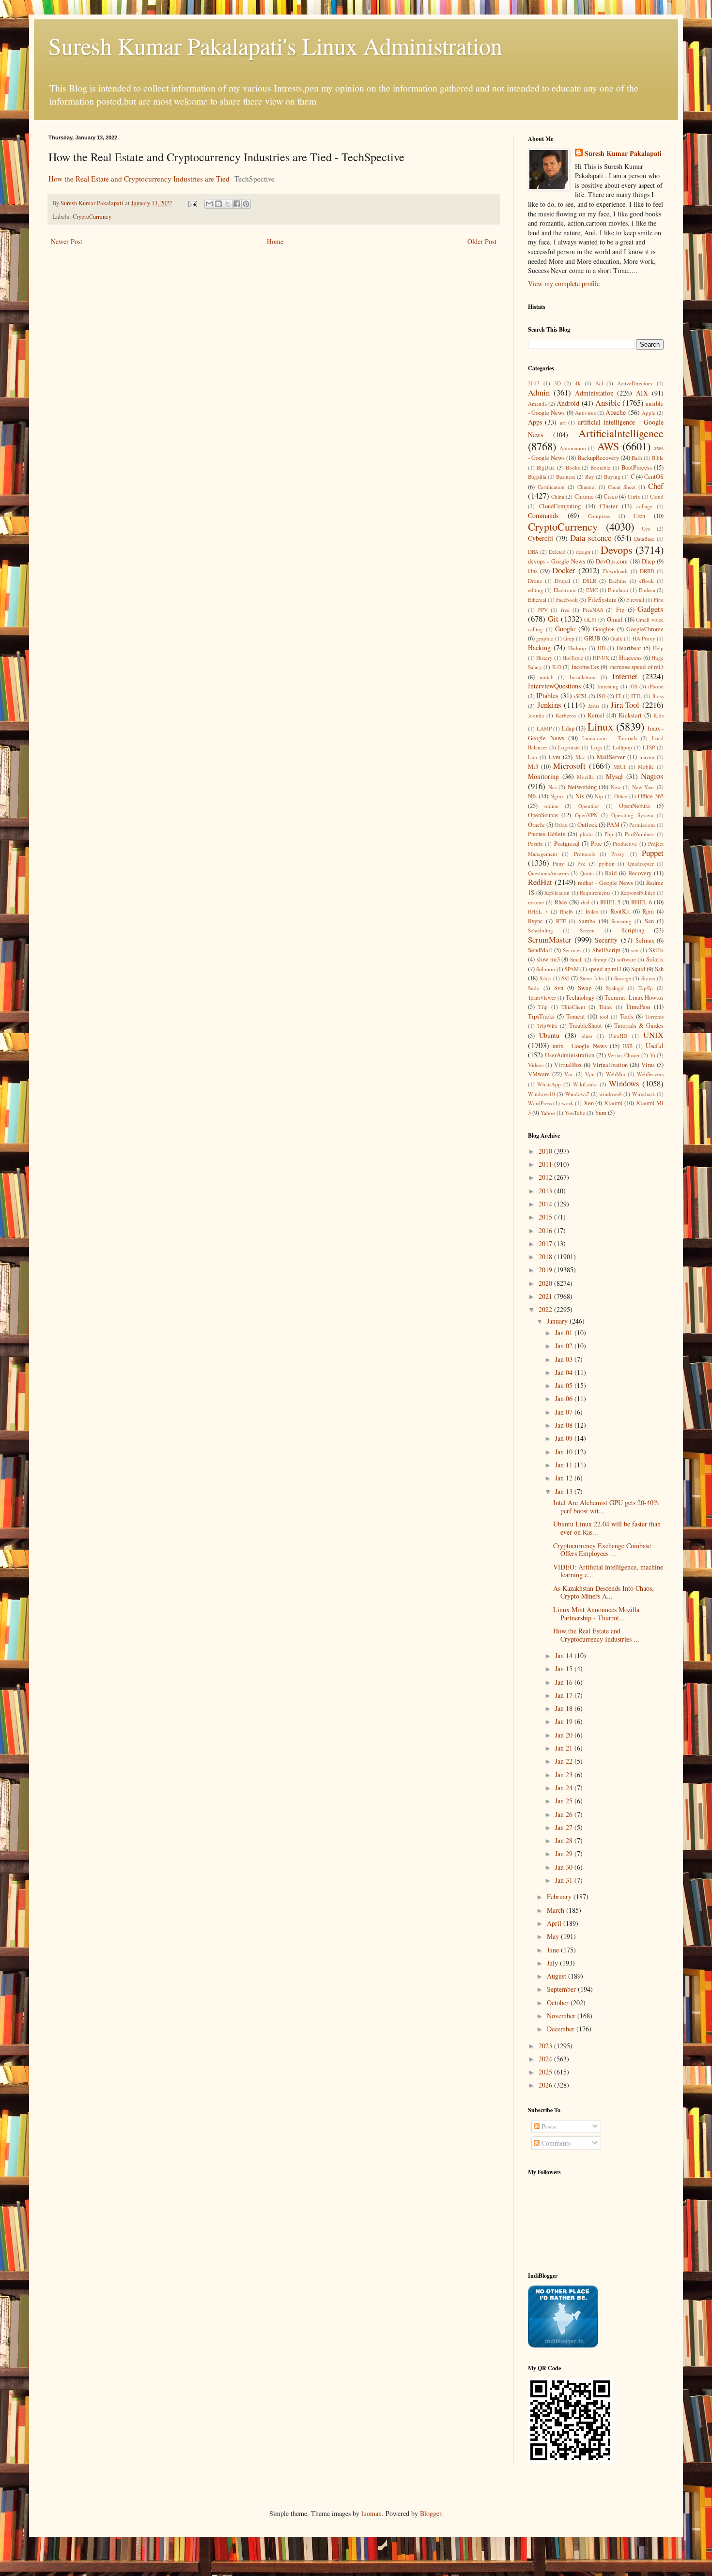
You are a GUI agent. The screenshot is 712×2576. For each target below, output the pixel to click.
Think (605, 1007)
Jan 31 (565, 1880)
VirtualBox (568, 1065)
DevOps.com (612, 561)
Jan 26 (565, 1814)
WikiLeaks (585, 1084)
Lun (533, 757)
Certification (551, 487)
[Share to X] (228, 204)
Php (609, 834)
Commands (543, 515)
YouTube (575, 1113)
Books (573, 467)
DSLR (589, 581)
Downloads (616, 571)
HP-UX (601, 658)
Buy (590, 477)
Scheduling (541, 930)
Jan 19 (565, 1721)
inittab (547, 677)
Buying (612, 477)
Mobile (646, 767)
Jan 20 (565, 1735)
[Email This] (209, 204)
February (560, 1897)
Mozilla (585, 777)
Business (565, 477)
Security (606, 940)
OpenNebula (635, 806)
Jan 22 (565, 1761)
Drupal (562, 581)
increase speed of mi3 (636, 667)
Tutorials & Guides (639, 1026)
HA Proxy (644, 638)
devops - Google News (557, 561)
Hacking (539, 648)
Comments (555, 2143)
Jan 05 (565, 1385)
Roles (592, 911)
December (562, 2029)
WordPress (540, 1103)
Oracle (536, 825)
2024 (546, 2059)
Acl (599, 383)
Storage (623, 978)
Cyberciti (541, 538)
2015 (546, 1217)
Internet (625, 676)
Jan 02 (565, 1346)
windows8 (611, 1094)
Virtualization (610, 1065)
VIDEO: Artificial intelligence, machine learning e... (608, 1571)
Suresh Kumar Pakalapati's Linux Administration (275, 46)
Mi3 (533, 767)
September (562, 1989)
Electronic (565, 590)
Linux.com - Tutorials (609, 738)
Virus (648, 1065)
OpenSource (543, 815)
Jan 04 (565, 1372)
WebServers (650, 1074)
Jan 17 (565, 1695)
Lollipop (622, 747)
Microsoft (569, 766)
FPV (543, 610)
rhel (585, 902)
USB (627, 1046)
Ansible (608, 403)
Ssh (659, 969)
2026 (546, 2085)
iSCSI (580, 696)
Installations (583, 677)
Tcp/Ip (646, 988)
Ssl (565, 978)
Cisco (611, 496)
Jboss (658, 696)
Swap (585, 988)
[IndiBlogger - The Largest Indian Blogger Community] (563, 2345)
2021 (546, 1296)
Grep (569, 638)
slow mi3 (548, 959)
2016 (546, 1230)
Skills (656, 950)
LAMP (544, 728)
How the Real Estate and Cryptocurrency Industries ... (596, 1635)
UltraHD (618, 1036)
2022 (546, 1309)
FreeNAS (593, 610)
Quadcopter (641, 863)
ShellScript (606, 950)
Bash (637, 458)
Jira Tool (625, 705)
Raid (611, 873)
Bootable (600, 467)
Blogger (431, 2513)
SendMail (540, 950)
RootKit (620, 911)
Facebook (567, 600)
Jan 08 (565, 1425)
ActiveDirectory (635, 383)
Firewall (635, 600)
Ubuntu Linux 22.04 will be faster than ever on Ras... (607, 1528)
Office (621, 796)
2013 (546, 1191)
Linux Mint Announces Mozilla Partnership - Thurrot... (596, 1614)
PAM (613, 825)
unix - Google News (580, 1046)
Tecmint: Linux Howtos (634, 998)
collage (644, 506)
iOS (633, 686)
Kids (658, 715)
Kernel (596, 715)
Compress (599, 516)
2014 (546, 1204)
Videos (536, 1065)
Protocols (584, 854)
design (583, 552)
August (557, 1976)
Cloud (657, 496)
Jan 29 (565, 1853)
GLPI (590, 619)
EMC (592, 590)
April (555, 1923)
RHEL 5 (611, 902)
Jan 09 (565, 1438)
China (558, 496)
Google (565, 629)
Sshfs (545, 978)
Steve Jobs (592, 978)
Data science (591, 538)
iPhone (656, 686)
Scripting (633, 930)
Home (275, 241)
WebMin (616, 1074)
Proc (596, 844)
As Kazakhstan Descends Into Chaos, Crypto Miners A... (604, 1592)
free (565, 610)
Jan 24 (565, 1788)
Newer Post (67, 241)
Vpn (590, 1074)
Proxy (618, 854)
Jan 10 (565, 1452)
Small (576, 959)
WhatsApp (549, 1084)
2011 (546, 1164)
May (554, 1936)
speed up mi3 (605, 969)
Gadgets (650, 609)
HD (602, 648)
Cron (639, 516)
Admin (539, 392)
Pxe (581, 863)
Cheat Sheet (622, 487)
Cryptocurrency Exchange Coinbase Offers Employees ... (602, 1550)
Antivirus (585, 413)
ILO (557, 667)
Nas (552, 787)
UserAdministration (570, 1055)
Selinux (645, 940)
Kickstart (630, 715)
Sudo (534, 988)
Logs (596, 747)
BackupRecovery (598, 458)
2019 (546, 1270)
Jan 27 (565, 1827)
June (554, 1950)
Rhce (561, 902)
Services (572, 950)
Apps (535, 422)
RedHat (540, 882)
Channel (587, 487)
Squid (638, 969)
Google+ (604, 629)
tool (604, 1016)
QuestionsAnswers (548, 873)
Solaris (655, 959)
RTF (561, 921)
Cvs (646, 528)
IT (618, 696)
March (557, 1910)
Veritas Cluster (623, 1055)
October (559, 2003)
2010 (546, 1151)
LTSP (649, 747)
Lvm (555, 757)
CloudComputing (560, 506)
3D (557, 383)
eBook (647, 581)
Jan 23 (565, 1775)
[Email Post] (192, 203)
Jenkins (549, 705)
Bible (658, 458)
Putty (558, 863)
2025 (546, 2072)
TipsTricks (541, 1016)
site (635, 950)
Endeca (647, 590)
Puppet (653, 853)
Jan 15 (565, 1669)
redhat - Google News (605, 883)
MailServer (611, 757)
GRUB (592, 638)
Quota (587, 873)
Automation (573, 448)
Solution (546, 969)
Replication (557, 892)
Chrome (584, 496)
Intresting (608, 686)
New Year (643, 787)
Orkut (561, 825)
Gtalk (616, 638)
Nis (580, 796)
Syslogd (615, 988)
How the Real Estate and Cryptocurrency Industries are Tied (139, 179)
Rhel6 (566, 911)
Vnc (569, 1074)
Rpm (648, 911)
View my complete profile (564, 283)
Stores (648, 978)
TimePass (638, 1007)
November (562, 2016)
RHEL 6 (642, 902)
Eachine (618, 581)
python (607, 863)
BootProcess (637, 467)
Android (568, 403)
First (659, 600)
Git (553, 618)
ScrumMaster (550, 939)
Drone (535, 581)
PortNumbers (640, 834)
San (649, 921)
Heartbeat (629, 648)
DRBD (647, 571)
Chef (656, 486)
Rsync (535, 921)
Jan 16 (565, 1682)
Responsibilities (638, 892)
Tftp (543, 1007)
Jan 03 (565, 1359)
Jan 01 (565, 1333)
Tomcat (576, 1016)
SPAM (572, 969)
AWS (608, 446)
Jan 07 (565, 1412)
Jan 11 (565, 1465)
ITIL (636, 696)
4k (578, 383)
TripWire (547, 1026)
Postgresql (567, 844)
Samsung (621, 921)
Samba (587, 921)
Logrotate (569, 747)
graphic (545, 638)
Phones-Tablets (547, 834)
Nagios (652, 776)
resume (536, 902)
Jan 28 (565, 1840)
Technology (580, 998)
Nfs (532, 796)
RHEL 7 (538, 911)
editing (536, 590)
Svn (559, 988)
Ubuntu (549, 1035)
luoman (371, 2513)
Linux (600, 726)
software (627, 959)
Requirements (595, 892)
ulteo (587, 1036)
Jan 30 (565, 1867)
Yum (601, 1113)
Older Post (482, 241)
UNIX (653, 1035)
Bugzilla (537, 477)
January (558, 1321)
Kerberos (566, 715)
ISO (601, 696)
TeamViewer (542, 998)
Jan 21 (565, 1748)
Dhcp (648, 561)
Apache (616, 412)
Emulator (618, 590)
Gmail (615, 619)
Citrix (634, 496)
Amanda (537, 404)
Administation (594, 393)
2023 (546, 2046)
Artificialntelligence (621, 433)
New (616, 787)
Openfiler (589, 806)
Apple (649, 413)
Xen (589, 1103)
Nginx (557, 796)
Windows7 (577, 1094)
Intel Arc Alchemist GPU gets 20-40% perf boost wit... (606, 1507)
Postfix (535, 844)
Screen (587, 930)
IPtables (547, 695)
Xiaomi (613, 1103)
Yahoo (548, 1113)
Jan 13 (565, 1491)
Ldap (568, 728)
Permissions (642, 825)
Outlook (587, 825)
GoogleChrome (645, 629)
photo (586, 834)
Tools (627, 1016)
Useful (655, 1045)
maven (647, 757)
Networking (582, 787)
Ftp (620, 610)
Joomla (536, 715)
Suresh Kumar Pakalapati (623, 153)
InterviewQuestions (554, 686)
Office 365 (651, 796)
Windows (624, 1083)
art (563, 422)
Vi (653, 1055)
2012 (546, 1177)
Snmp (600, 959)
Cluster (609, 506)
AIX (642, 393)
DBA (533, 552)
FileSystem (602, 600)
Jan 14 (565, 1655)
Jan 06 (565, 1398)
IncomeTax (585, 667)
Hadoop (577, 648)
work (568, 1103)
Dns (533, 571)
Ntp (599, 796)
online (551, 806)
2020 (546, 1283)
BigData (546, 467)
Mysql (614, 776)
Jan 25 (565, 1801)
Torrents (654, 1016)
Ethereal (537, 600)
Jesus (594, 706)
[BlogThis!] (218, 204)
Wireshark (644, 1094)
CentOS (654, 477)
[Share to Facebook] (237, 204)
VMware (539, 1074)
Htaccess (630, 658)
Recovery (640, 873)
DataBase (644, 539)
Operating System (632, 815)
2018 (546, 1257)
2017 (534, 383)
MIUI (619, 767)
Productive (625, 844)
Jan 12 (565, 1478)
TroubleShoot (586, 1026)
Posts (548, 2126)
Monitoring (543, 776)
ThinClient (573, 1007)
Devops (617, 549)
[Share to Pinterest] (246, 204)
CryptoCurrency (92, 217)
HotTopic (573, 658)
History (544, 658)
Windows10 (542, 1094)
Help (658, 648)
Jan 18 (565, 1708)
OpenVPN (586, 815)
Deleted (557, 552)
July (553, 1963)
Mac (580, 757)
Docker (564, 570)
